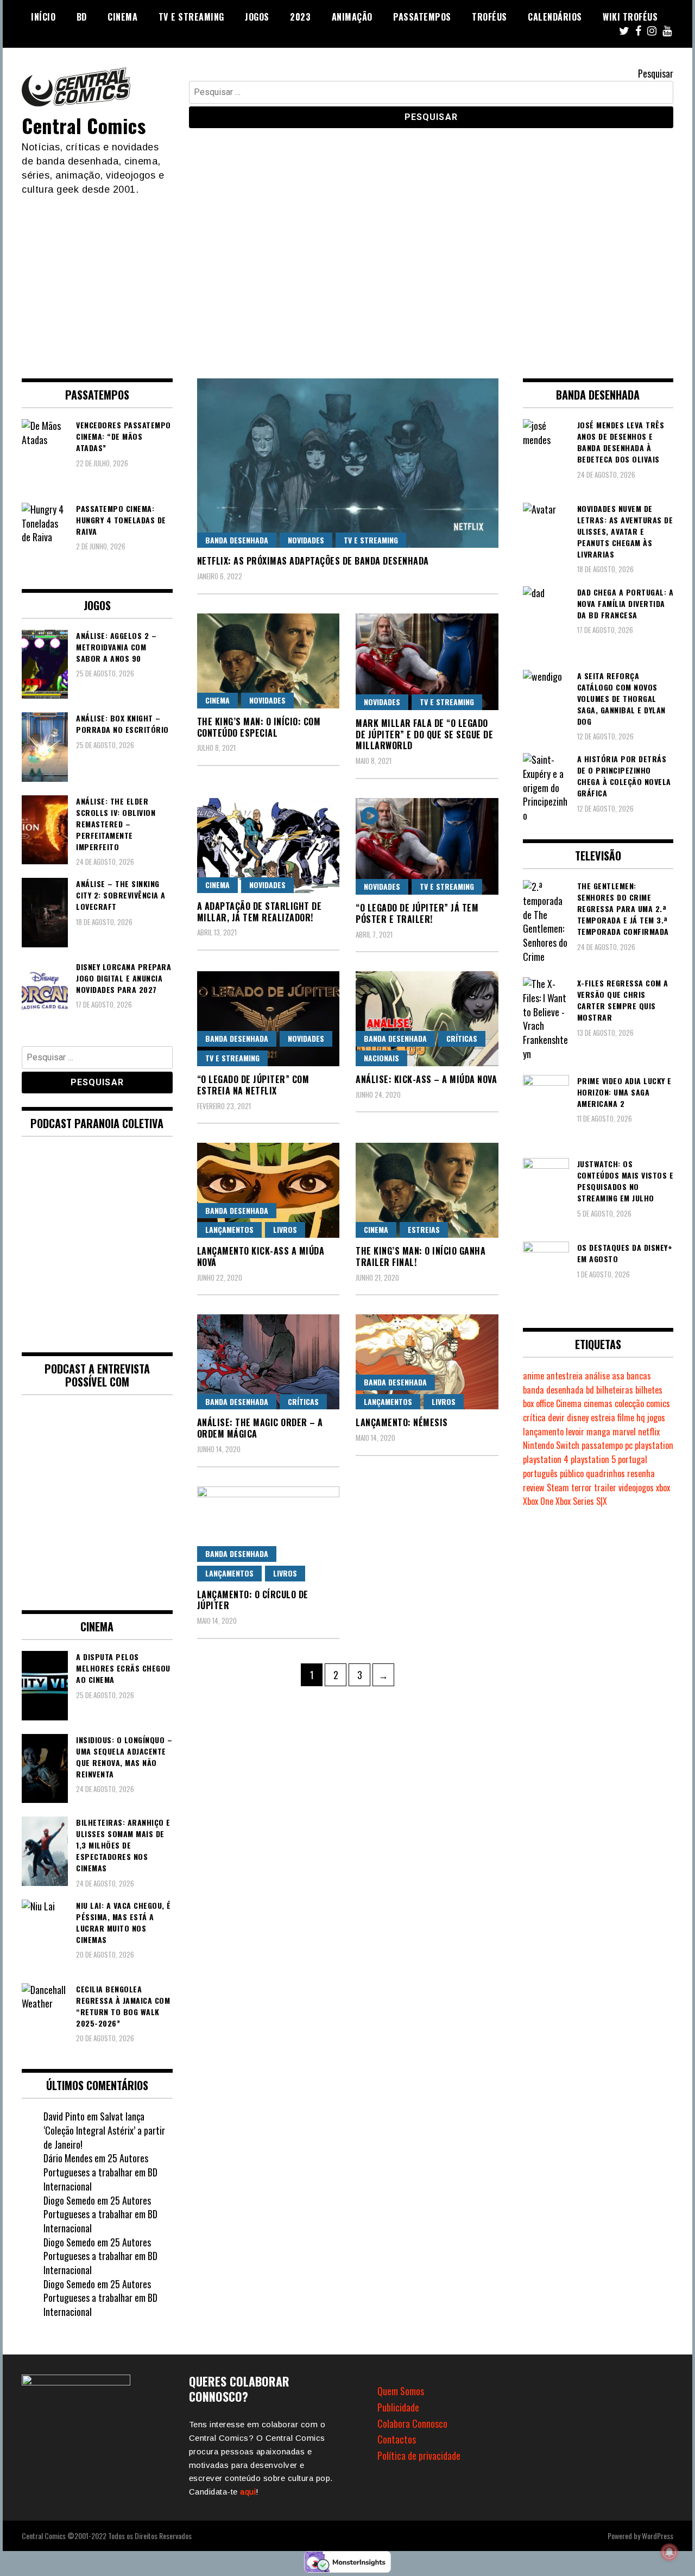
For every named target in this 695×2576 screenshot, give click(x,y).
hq (641, 1417)
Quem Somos (401, 2391)
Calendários (555, 17)
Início (43, 17)
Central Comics (84, 125)
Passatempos (422, 17)
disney (578, 1417)
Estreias (424, 1229)
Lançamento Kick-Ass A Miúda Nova (261, 1257)
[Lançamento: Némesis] (427, 1362)
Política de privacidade (419, 2455)
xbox (663, 1488)
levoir (575, 1432)
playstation (654, 1445)
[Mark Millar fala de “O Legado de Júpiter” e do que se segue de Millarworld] (427, 662)
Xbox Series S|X (581, 1501)
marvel (624, 1432)
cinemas (598, 1403)
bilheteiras (615, 1390)
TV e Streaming (191, 17)
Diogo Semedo (69, 2200)
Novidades (306, 540)
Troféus (489, 17)
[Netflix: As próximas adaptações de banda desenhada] (348, 463)
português (540, 1473)
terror (582, 1488)
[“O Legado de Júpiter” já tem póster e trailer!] (427, 846)
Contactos (397, 2439)
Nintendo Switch (551, 1445)
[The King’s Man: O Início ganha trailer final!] (427, 1190)
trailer (605, 1488)
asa (618, 1376)
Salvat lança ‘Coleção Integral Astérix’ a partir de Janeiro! (104, 2130)
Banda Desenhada (237, 540)
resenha (641, 1473)
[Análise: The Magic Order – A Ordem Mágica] (268, 1362)
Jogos (257, 17)
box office (538, 1403)
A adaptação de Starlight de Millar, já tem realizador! (260, 912)
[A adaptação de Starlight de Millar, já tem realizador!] (268, 846)
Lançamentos (229, 1229)
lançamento (543, 1432)
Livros (285, 1229)
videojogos (636, 1488)
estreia (603, 1417)
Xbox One (538, 1501)
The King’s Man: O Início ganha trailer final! (421, 1257)
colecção (629, 1403)
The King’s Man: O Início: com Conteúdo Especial (259, 727)
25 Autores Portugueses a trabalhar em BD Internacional (100, 2172)
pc (629, 1445)
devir (556, 1417)
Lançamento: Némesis (402, 1422)
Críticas (462, 1038)
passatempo (602, 1445)
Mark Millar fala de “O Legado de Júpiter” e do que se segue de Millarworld (424, 735)
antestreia (564, 1376)
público (572, 1473)
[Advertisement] (347, 278)
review (534, 1488)
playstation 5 (593, 1459)
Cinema (122, 17)
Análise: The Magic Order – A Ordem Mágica (260, 1428)
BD (82, 17)
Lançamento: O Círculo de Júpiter (253, 1600)
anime (533, 1376)
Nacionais (381, 1058)
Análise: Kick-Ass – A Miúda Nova (426, 1079)
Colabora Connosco (412, 2423)
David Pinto (64, 2116)
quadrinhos (605, 1473)
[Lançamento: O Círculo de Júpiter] (268, 1534)
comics (658, 1403)
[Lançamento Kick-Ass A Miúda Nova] (268, 1190)
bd (590, 1390)
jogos (656, 1417)
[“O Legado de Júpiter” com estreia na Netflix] (268, 1019)
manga (598, 1432)
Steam (558, 1488)
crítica (534, 1417)
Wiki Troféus (630, 17)
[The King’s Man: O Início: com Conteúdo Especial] (268, 661)
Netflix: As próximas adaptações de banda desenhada (313, 561)
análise (597, 1376)
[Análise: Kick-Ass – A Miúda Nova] (427, 1019)
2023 (300, 17)
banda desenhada (553, 1390)
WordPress (658, 2536)
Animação (352, 17)
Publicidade (398, 2407)
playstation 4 (546, 1459)
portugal (633, 1459)
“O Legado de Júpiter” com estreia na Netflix (253, 1085)
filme (626, 1417)
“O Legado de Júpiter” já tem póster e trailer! (417, 913)
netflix (649, 1432)
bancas (639, 1376)
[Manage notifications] (669, 2552)
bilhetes (649, 1390)
